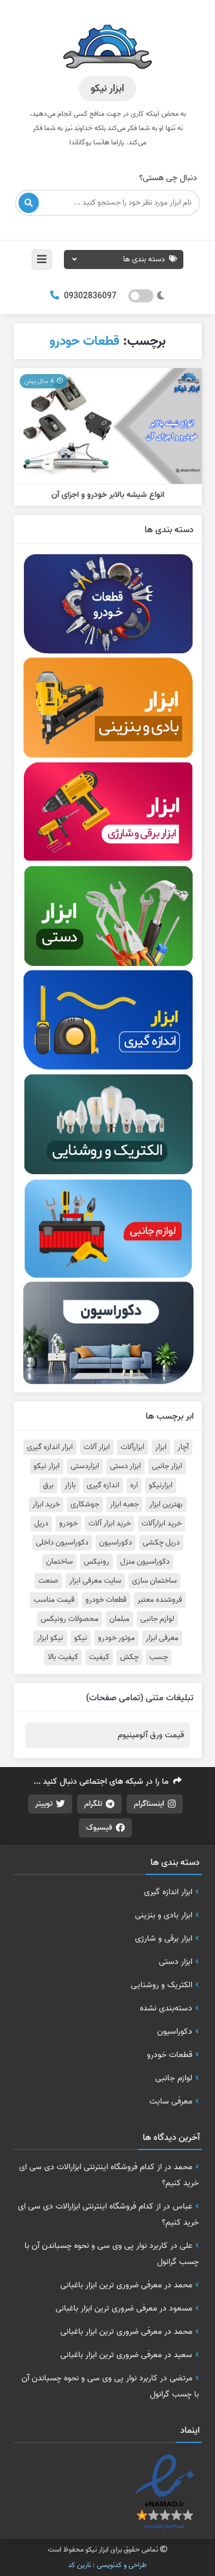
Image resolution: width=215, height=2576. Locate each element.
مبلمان (119, 1619)
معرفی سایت (171, 2101)
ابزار (161, 1447)
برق (48, 1485)
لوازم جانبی (157, 1619)
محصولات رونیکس (70, 1619)
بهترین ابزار (166, 1505)
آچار (183, 1447)
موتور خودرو (116, 1638)
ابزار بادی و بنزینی (164, 1915)
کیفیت (99, 1657)
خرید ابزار (46, 1505)
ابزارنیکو (161, 1485)
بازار (70, 1485)
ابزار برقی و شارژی (164, 1938)
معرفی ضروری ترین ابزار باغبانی (111, 2285)
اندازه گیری (103, 1485)
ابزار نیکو (47, 1466)
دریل (41, 1524)
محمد (183, 2167)
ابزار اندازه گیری (50, 1447)
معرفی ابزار (162, 1638)
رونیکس (96, 1562)
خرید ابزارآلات (162, 1524)
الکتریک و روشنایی (162, 1985)
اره (134, 1485)
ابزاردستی (85, 1466)
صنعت (48, 1581)
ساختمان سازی (154, 1581)
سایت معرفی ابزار (95, 1581)
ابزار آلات (97, 1447)
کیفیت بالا (63, 1657)
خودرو (68, 1524)
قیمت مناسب (54, 1600)
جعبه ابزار (124, 1505)
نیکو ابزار (50, 1638)
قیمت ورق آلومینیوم (151, 1735)
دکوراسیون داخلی (62, 1543)
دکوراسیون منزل (145, 1562)
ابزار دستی (125, 1466)
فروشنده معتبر (160, 1600)
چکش (129, 1657)
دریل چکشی (161, 1543)
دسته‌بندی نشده (166, 2008)
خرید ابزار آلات (110, 1524)
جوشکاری (85, 1505)
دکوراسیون (116, 1543)
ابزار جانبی (167, 1466)
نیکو (81, 1638)
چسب (159, 1657)
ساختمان (59, 1562)
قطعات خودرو (106, 1600)
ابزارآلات (133, 1447)
